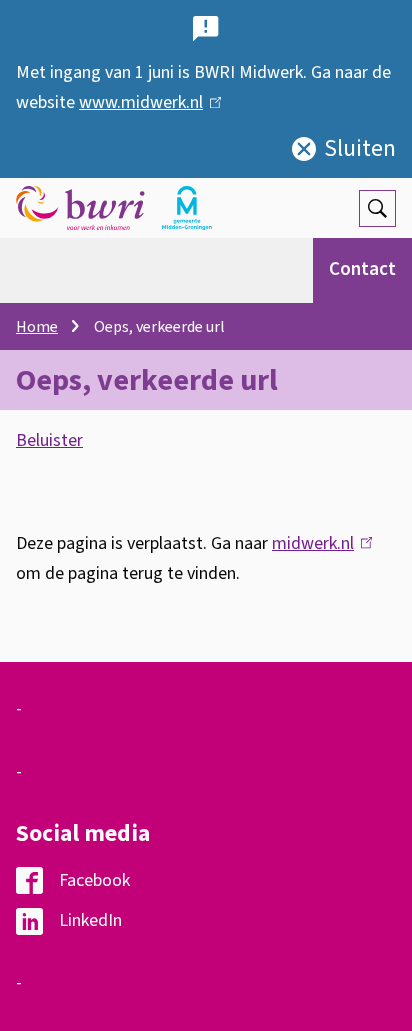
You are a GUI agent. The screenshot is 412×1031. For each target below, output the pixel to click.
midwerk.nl (317, 543)
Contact (362, 269)
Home (37, 327)
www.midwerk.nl (145, 102)
